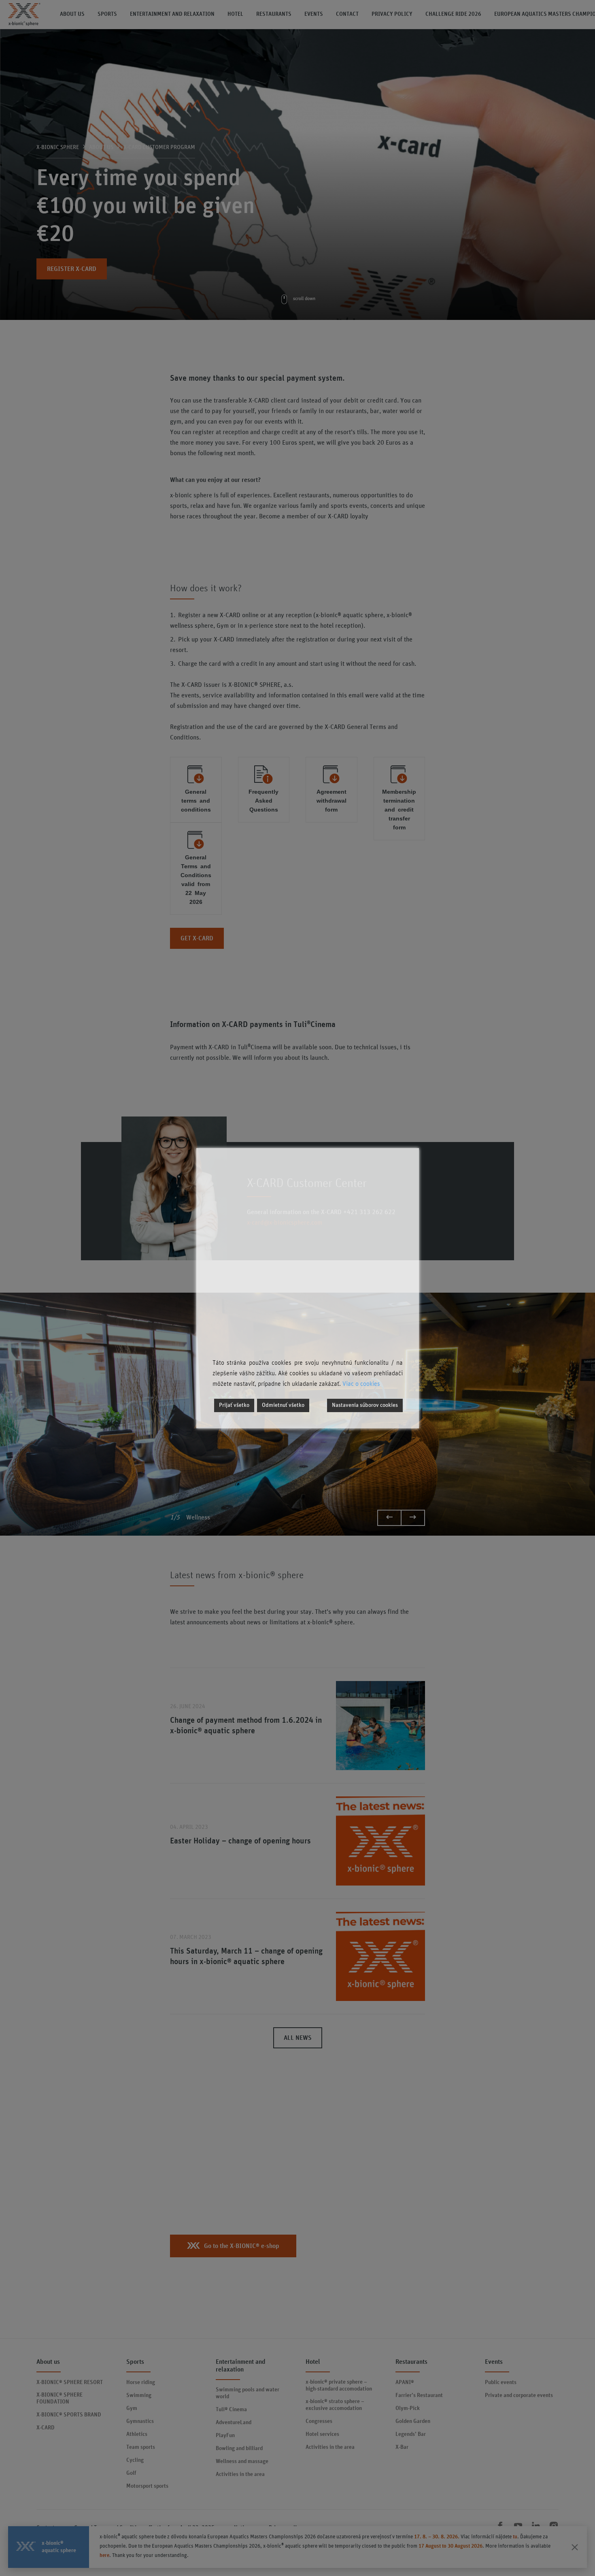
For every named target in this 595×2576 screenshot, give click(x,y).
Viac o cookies (361, 1384)
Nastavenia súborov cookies (365, 1405)
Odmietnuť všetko (283, 1405)
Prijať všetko (234, 1405)
